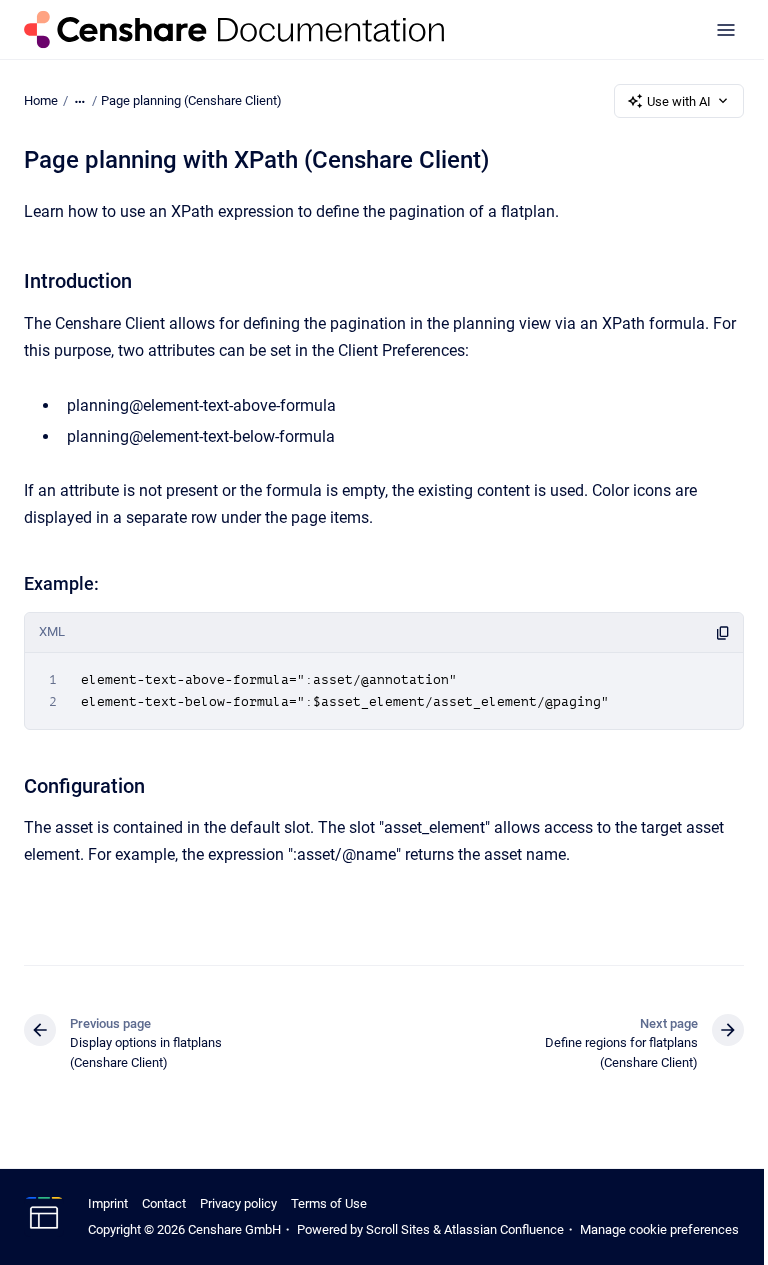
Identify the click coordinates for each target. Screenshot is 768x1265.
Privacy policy (238, 1203)
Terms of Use (329, 1203)
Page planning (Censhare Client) (191, 100)
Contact (164, 1203)
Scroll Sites (398, 1229)
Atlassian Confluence (504, 1229)
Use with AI (679, 101)
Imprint (108, 1203)
